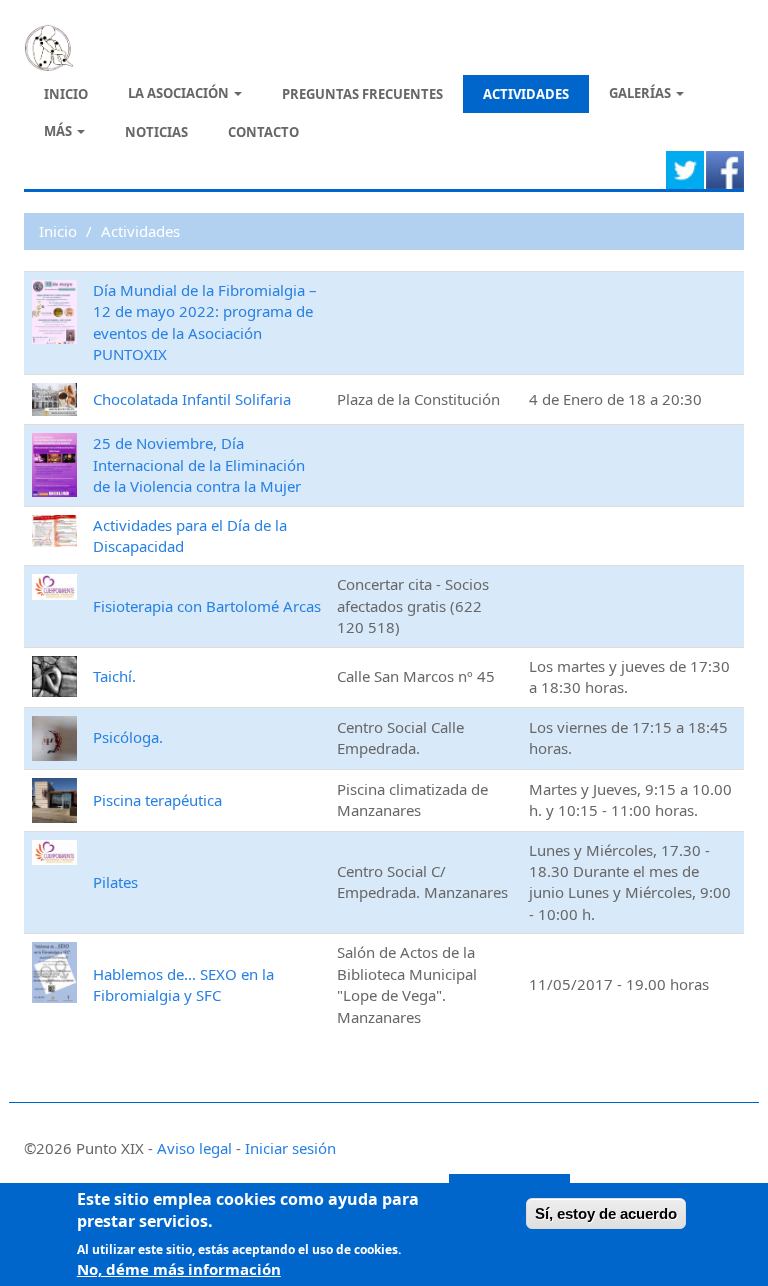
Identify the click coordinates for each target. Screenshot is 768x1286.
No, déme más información (179, 1269)
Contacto (263, 132)
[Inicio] (56, 48)
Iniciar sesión (290, 1148)
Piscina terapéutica (157, 800)
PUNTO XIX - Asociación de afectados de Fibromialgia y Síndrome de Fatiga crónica (375, 45)
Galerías (641, 93)
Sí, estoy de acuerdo (606, 1213)
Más (59, 131)
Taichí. (114, 676)
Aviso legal (194, 1148)
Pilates (115, 882)
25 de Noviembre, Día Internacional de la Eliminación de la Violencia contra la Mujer (199, 464)
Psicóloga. (128, 737)
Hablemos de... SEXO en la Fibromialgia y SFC (183, 984)
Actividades (526, 94)
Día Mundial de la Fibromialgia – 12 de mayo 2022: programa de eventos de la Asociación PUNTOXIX (205, 322)
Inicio (66, 94)
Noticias (156, 132)
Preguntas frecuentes (362, 94)
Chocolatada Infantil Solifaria (192, 399)
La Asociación (180, 93)
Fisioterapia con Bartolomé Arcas (207, 606)
